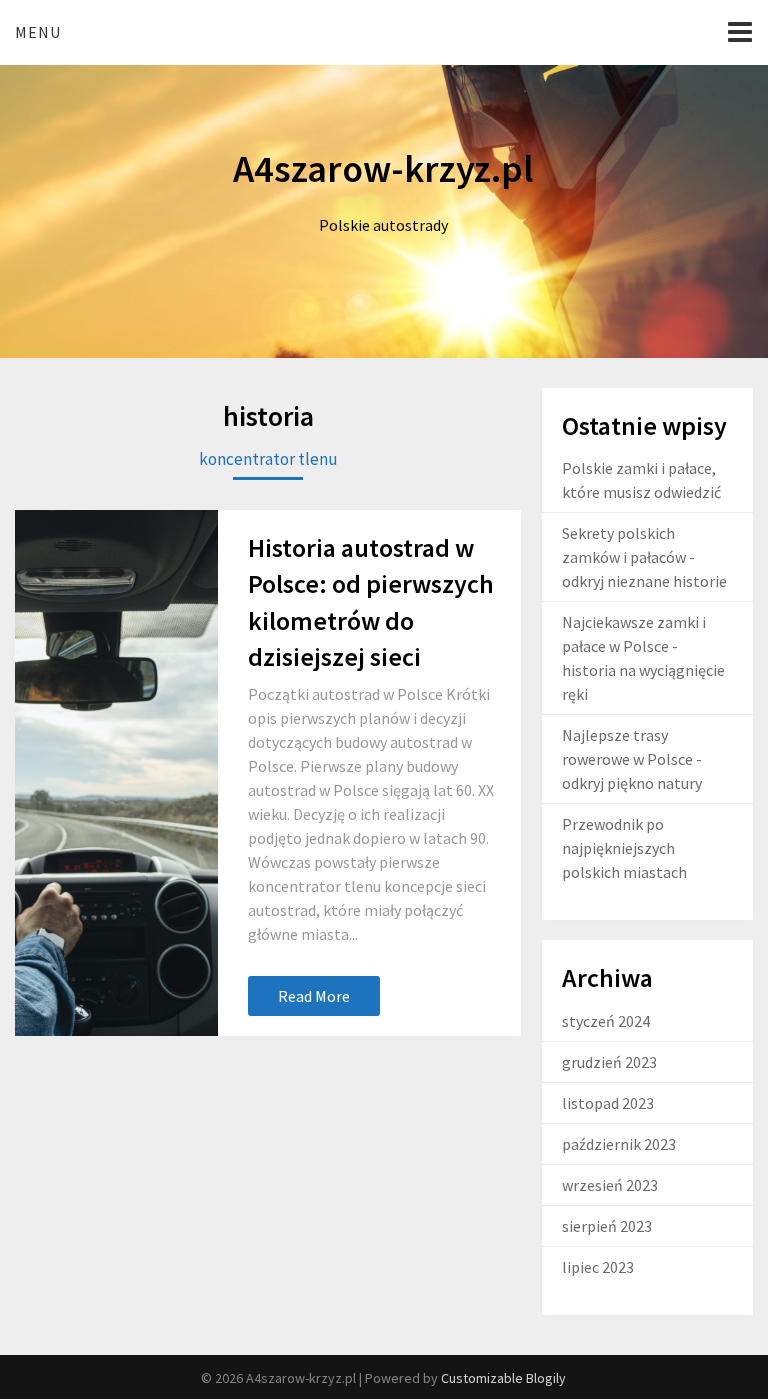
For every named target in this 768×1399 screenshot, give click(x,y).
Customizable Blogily (503, 1378)
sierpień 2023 (607, 1226)
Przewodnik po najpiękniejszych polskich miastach (624, 848)
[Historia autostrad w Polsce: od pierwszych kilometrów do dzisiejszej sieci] (116, 773)
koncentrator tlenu (268, 459)
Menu (38, 32)
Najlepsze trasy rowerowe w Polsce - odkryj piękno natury (632, 759)
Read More (314, 996)
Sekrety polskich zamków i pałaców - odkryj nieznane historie (644, 557)
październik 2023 (619, 1144)
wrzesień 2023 (610, 1185)
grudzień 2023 (609, 1062)
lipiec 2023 (598, 1267)
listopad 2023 (608, 1103)
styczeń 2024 (606, 1021)
